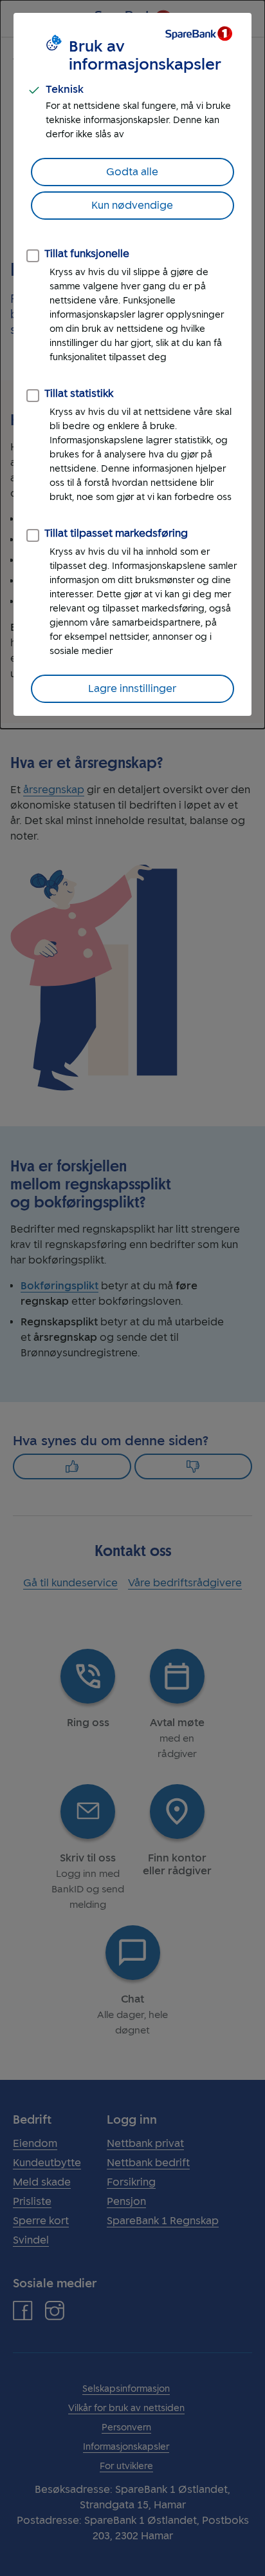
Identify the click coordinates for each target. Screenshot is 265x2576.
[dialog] (132, 364)
